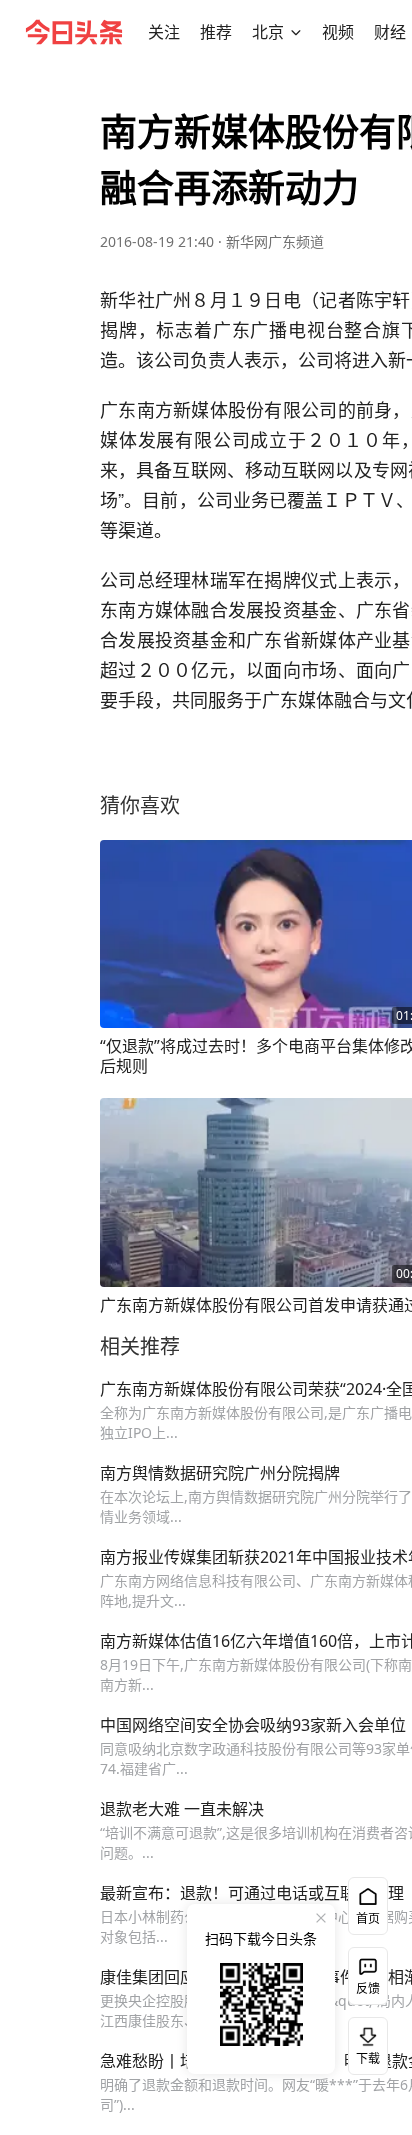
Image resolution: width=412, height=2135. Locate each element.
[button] (164, 32)
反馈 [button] (368, 1988)
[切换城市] (296, 32)
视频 (338, 32)
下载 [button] (364, 2042)
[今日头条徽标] (74, 32)
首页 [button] (368, 1918)
